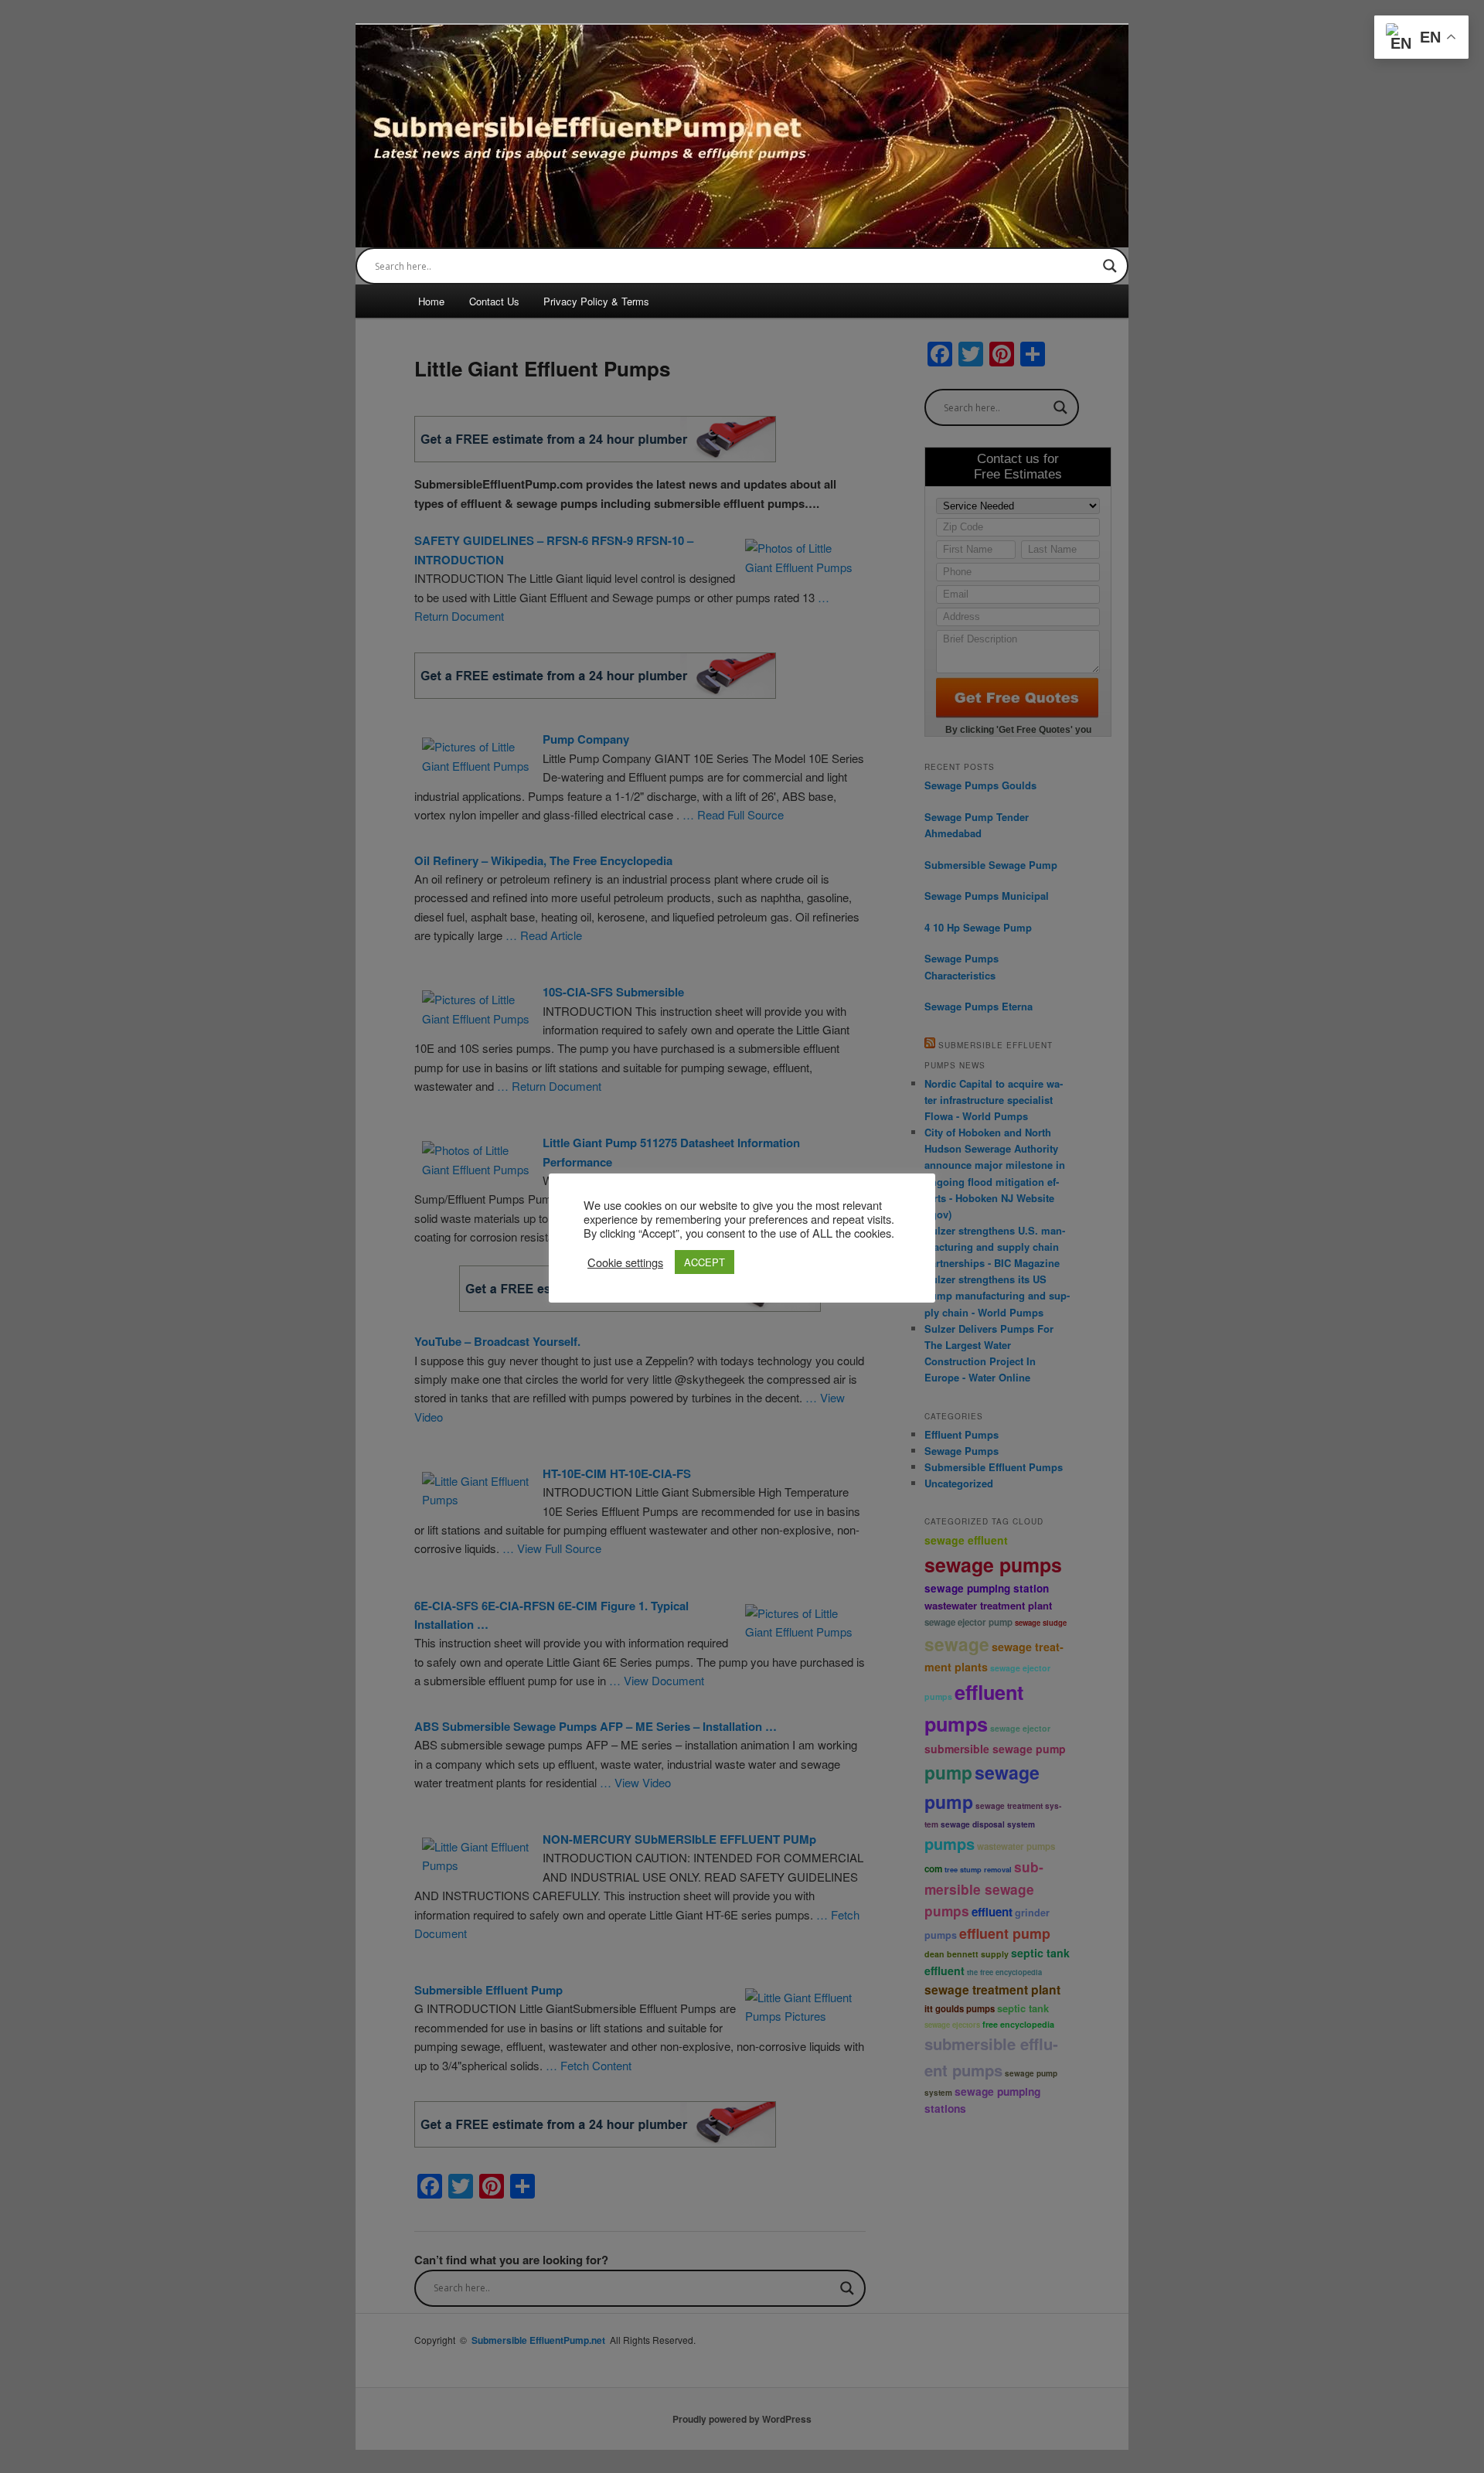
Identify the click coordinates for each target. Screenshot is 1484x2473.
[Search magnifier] (1110, 266)
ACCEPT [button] (705, 1262)
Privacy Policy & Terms (596, 301)
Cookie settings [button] (625, 1262)
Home (431, 301)
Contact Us (494, 301)
